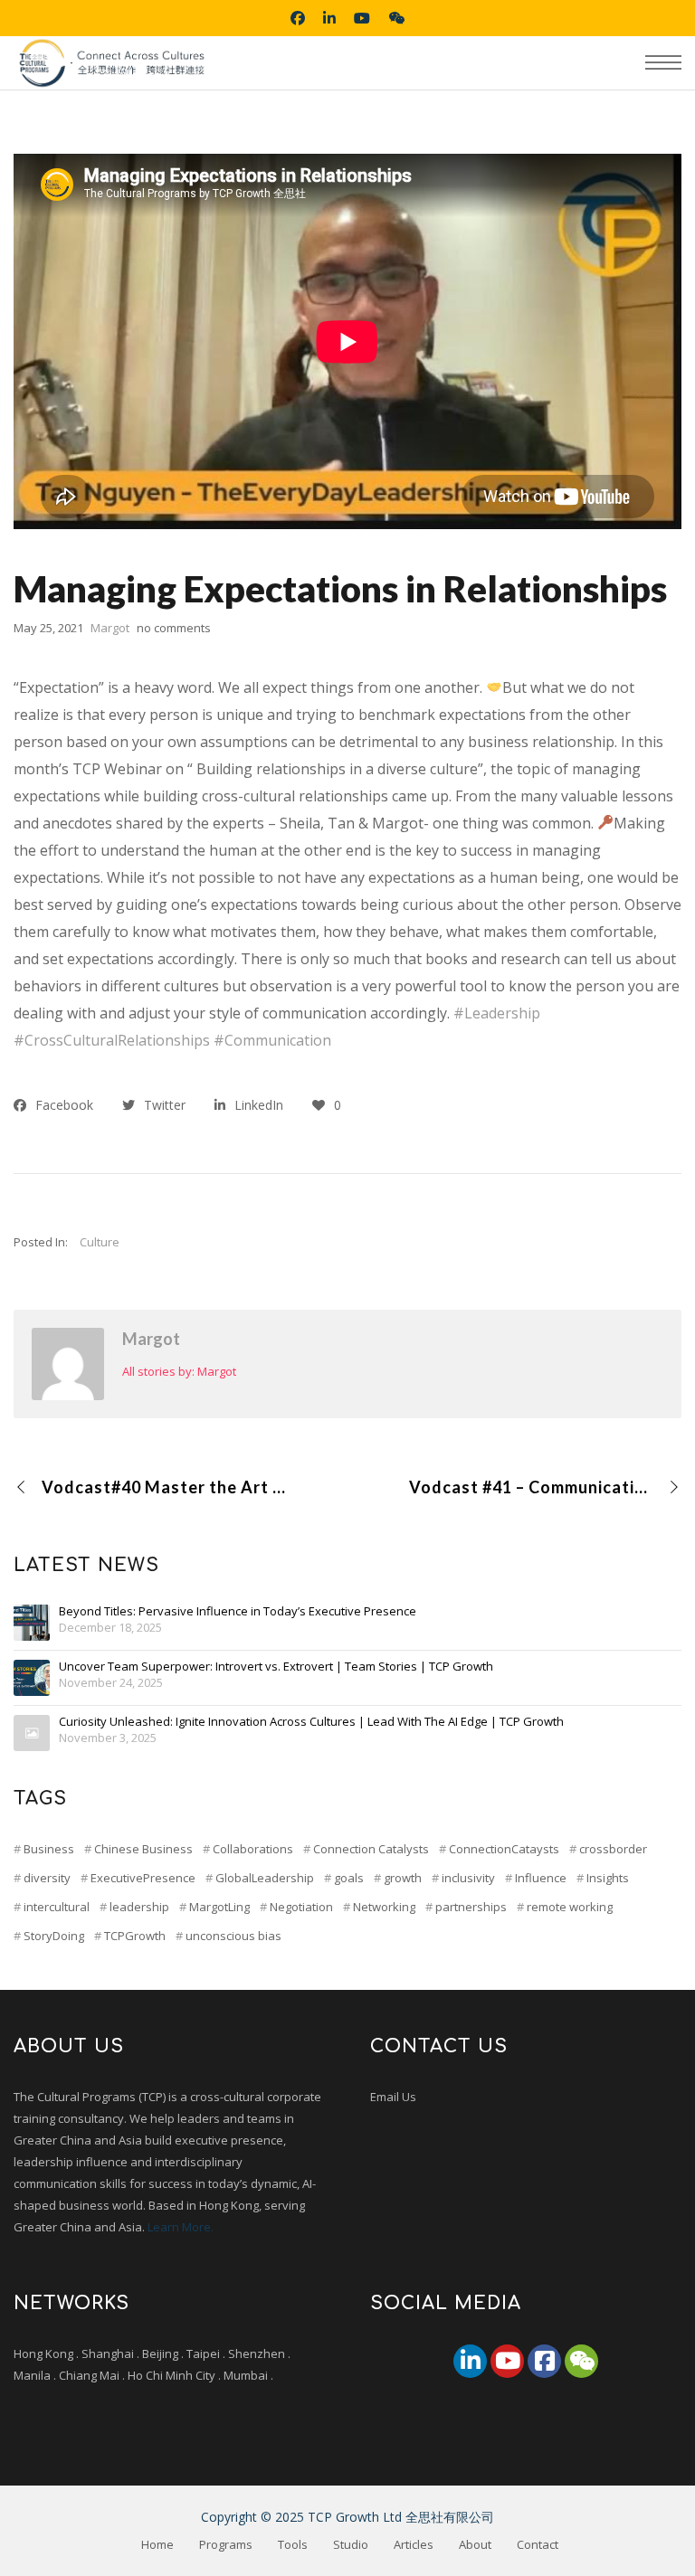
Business (49, 1849)
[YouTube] (507, 2361)
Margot (151, 1339)
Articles (414, 2544)
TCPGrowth (135, 1936)
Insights (608, 1878)
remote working (570, 1907)
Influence (541, 1878)
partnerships (471, 1907)
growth (403, 1878)
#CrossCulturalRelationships (112, 1040)
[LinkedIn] (470, 2361)
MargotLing (219, 1907)
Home (157, 2544)
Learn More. (181, 2227)
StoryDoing (54, 1936)
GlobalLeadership (265, 1878)
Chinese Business (143, 1849)
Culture (100, 1242)
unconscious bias (233, 1936)
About (475, 2544)
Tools (293, 2544)
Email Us (393, 2097)
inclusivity (468, 1878)
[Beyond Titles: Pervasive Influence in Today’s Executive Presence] (32, 1623)
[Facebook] (544, 2361)
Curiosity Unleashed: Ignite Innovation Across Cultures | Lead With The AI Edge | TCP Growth (311, 1722)
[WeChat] (581, 2361)
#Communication (272, 1040)
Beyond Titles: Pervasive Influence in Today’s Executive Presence (238, 1612)
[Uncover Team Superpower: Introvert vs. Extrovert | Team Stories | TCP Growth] (32, 1678)
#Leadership (497, 1013)
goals (349, 1878)
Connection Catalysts (371, 1849)
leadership (139, 1907)
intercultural (57, 1907)
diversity (47, 1878)
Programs (226, 2544)
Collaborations (253, 1849)
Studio (351, 2544)
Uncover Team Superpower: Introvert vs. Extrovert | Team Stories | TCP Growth (276, 1667)
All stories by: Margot (179, 1371)
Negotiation (301, 1907)
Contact (538, 2544)
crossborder (613, 1849)
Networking (384, 1907)
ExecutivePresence (143, 1878)
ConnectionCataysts (504, 1849)
